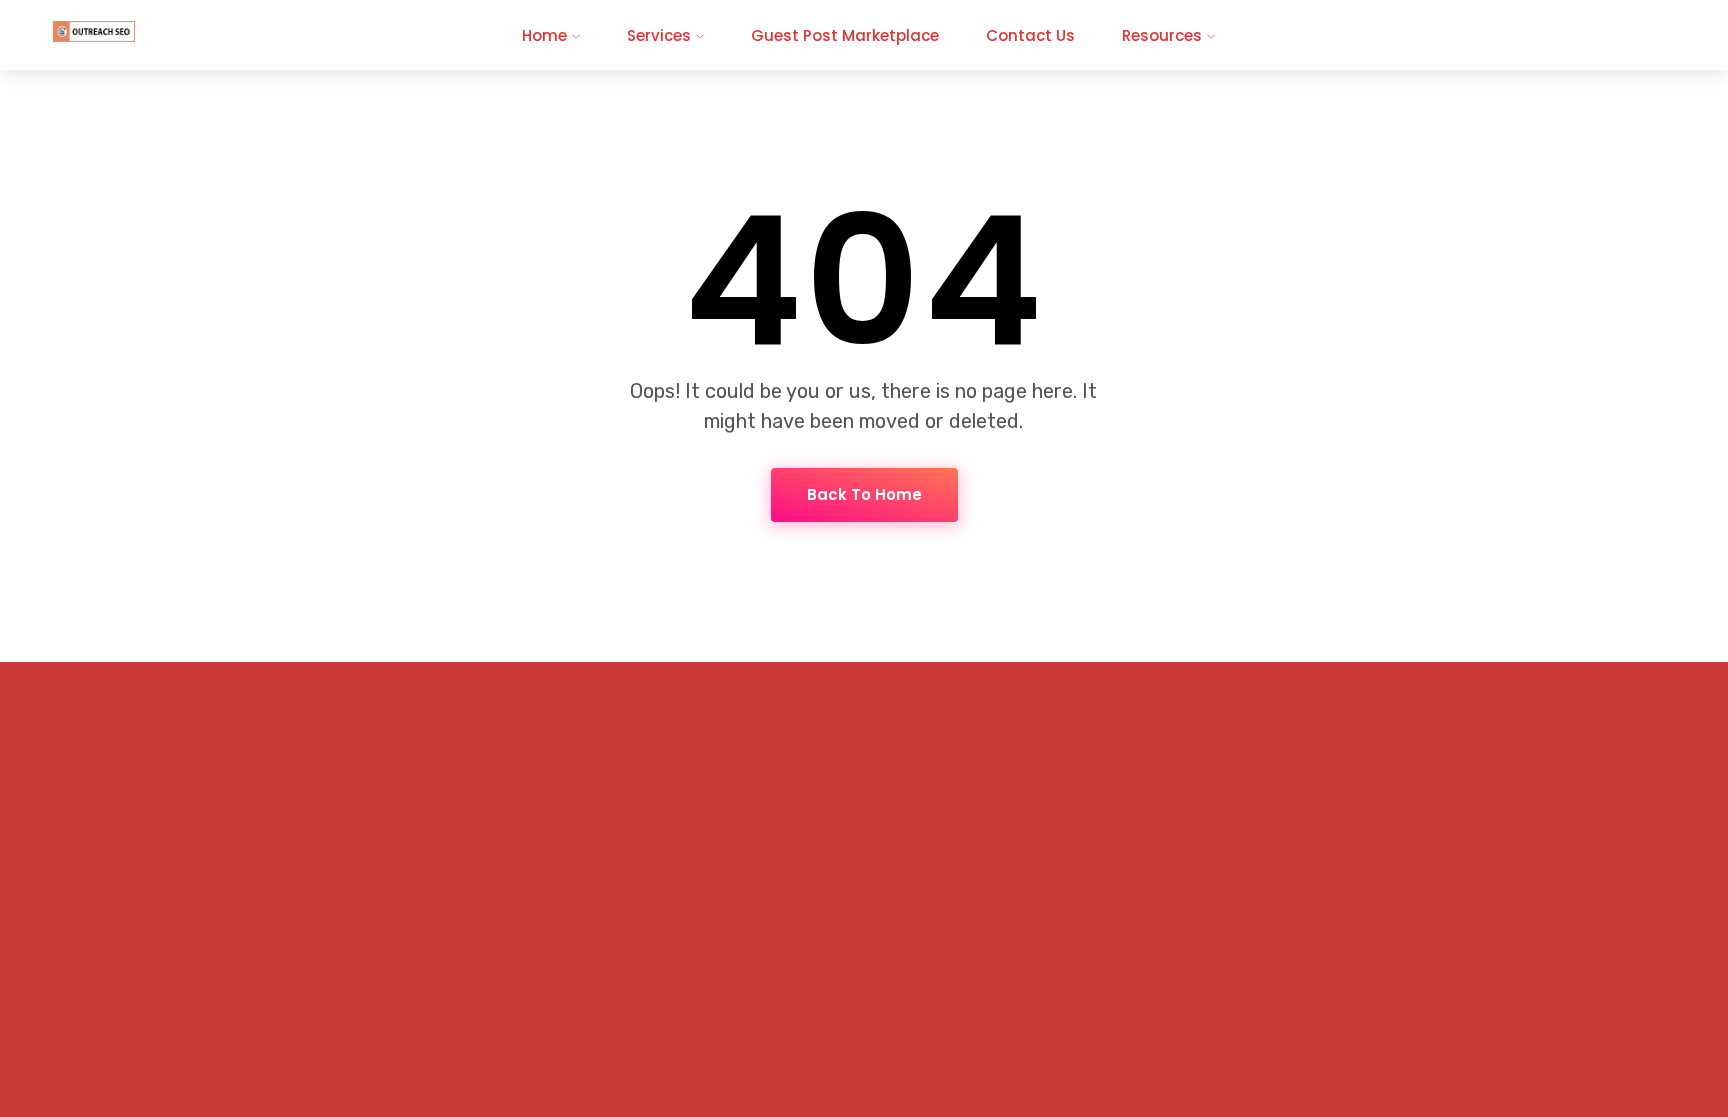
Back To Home (864, 494)
